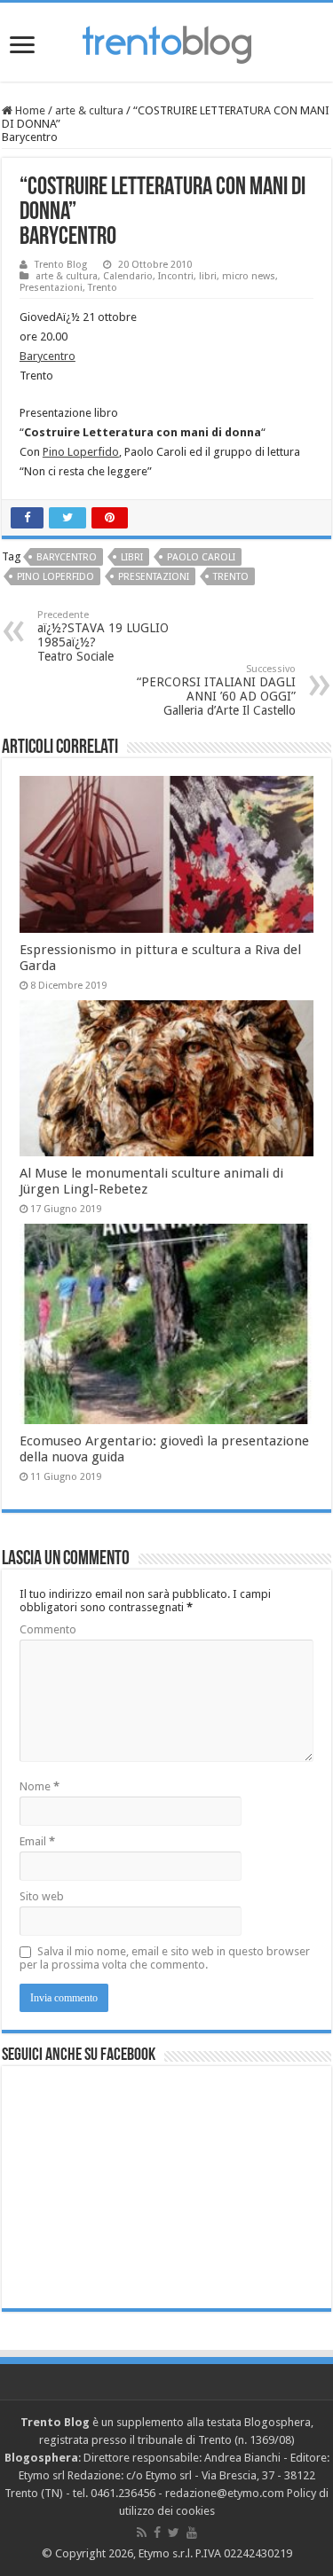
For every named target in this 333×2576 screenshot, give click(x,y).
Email (37, 1841)
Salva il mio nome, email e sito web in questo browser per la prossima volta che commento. (165, 1958)
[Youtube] (192, 2533)
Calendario (128, 276)
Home (29, 110)
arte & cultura (89, 110)
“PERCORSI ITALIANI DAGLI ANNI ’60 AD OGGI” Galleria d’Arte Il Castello (216, 690)
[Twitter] (174, 2533)
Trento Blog (61, 265)
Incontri (176, 276)
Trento (103, 288)
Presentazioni (51, 288)
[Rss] (142, 2533)
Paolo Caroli (201, 557)
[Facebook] (157, 2533)
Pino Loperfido (81, 452)
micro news (249, 276)
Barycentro (48, 356)
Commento (48, 1629)
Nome (40, 1786)
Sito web (42, 1896)
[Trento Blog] (167, 42)
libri (208, 276)
